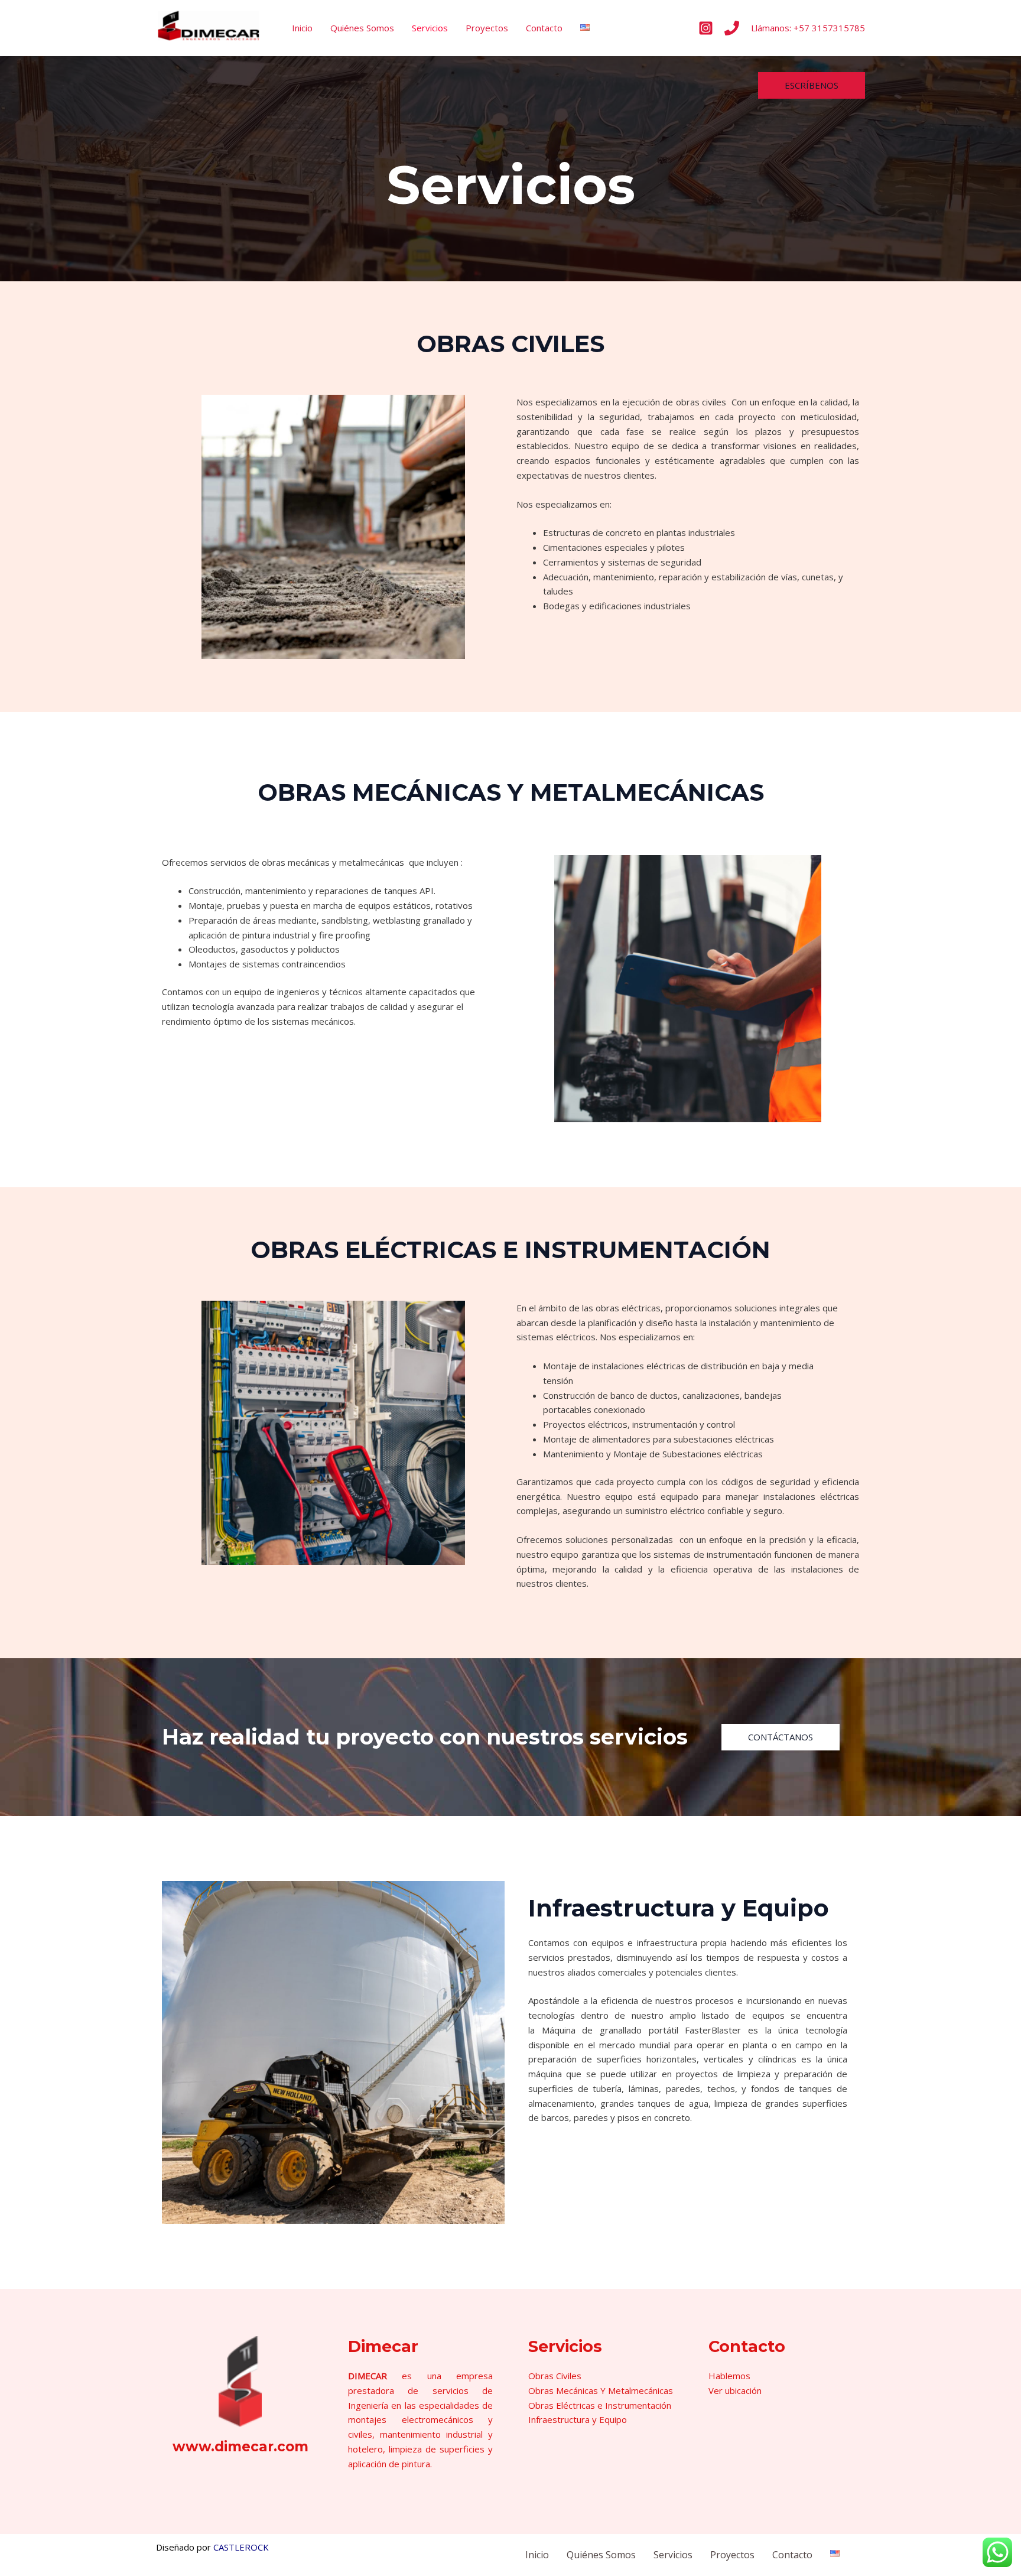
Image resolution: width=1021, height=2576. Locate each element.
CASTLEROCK (241, 2547)
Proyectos (487, 28)
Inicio (302, 28)
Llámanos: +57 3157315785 (808, 28)
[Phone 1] (732, 28)
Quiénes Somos (362, 28)
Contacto (544, 28)
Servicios (430, 28)
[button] (812, 85)
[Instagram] (706, 28)
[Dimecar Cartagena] (209, 27)
